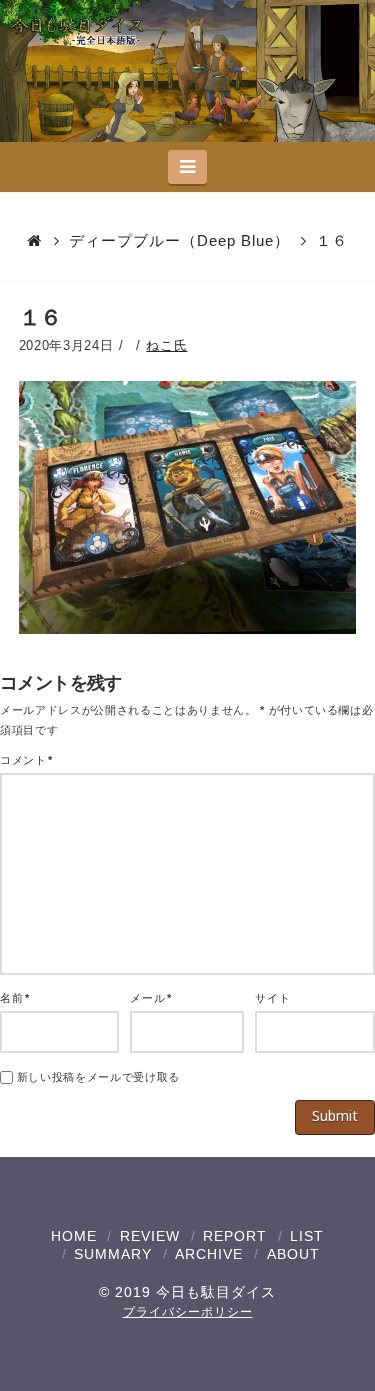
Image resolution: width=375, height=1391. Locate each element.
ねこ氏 (166, 345)
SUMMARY (113, 1254)
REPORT (235, 1236)
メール (150, 998)
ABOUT (293, 1254)
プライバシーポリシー (188, 1312)
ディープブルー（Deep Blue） (179, 240)
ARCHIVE (209, 1254)
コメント (26, 760)
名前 (15, 998)
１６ (332, 240)
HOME (74, 1236)
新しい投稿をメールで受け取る (98, 1077)
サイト (272, 998)
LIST (307, 1236)
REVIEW (150, 1236)
